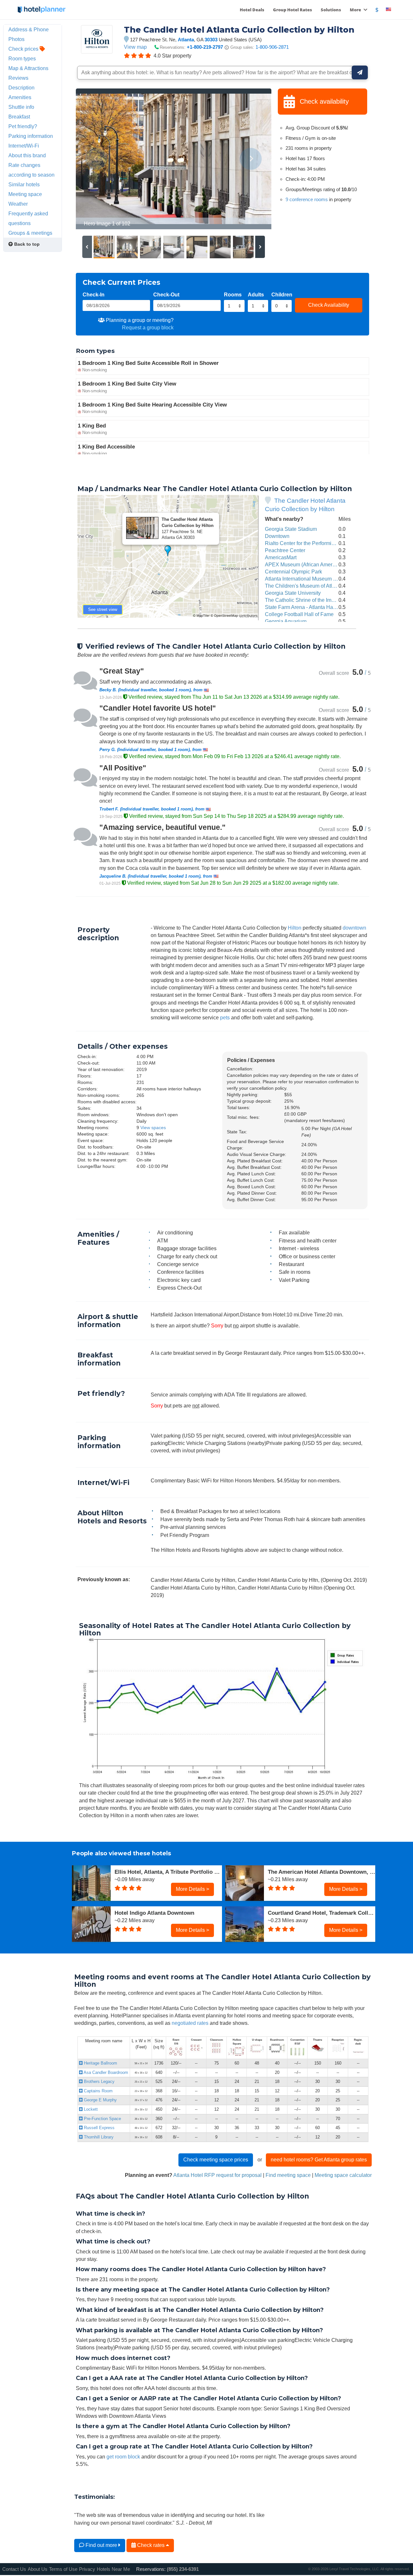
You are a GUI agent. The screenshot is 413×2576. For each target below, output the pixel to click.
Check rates (151, 2545)
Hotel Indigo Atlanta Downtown (154, 1913)
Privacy (87, 2569)
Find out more (101, 2545)
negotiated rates (190, 2023)
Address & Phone (29, 29)
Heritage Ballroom (100, 2063)
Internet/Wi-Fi (24, 146)
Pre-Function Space (102, 2119)
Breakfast (19, 117)
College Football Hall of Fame (299, 614)
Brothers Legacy (99, 2081)
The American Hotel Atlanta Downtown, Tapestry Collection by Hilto (322, 1872)
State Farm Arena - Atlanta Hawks (303, 607)
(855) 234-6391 (183, 2569)
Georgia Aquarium (286, 621)
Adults (256, 294)
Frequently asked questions (28, 218)
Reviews (18, 78)
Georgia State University (293, 593)
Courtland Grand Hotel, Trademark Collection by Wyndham (322, 1913)
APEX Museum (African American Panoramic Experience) (331, 564)
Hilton (295, 928)
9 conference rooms (307, 199)
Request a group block (148, 327)
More (356, 10)
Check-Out (166, 294)
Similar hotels (24, 184)
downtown (354, 928)
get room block (123, 2457)
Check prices (24, 49)
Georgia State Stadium (291, 529)
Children (282, 294)
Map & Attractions (28, 68)
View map (135, 47)
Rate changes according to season (31, 170)
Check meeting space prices (216, 2159)
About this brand (27, 155)
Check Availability (329, 305)
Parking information (31, 136)
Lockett (90, 2109)
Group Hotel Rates (292, 10)
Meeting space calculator (343, 2175)
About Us (38, 2569)
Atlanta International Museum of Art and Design (319, 579)
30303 (211, 40)
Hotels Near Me (113, 2569)
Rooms (233, 294)
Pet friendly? (23, 126)
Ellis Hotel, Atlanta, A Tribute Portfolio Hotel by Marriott (168, 1872)
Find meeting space (288, 2175)
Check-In (94, 294)
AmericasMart (281, 557)
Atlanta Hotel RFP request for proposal (217, 2175)
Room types (22, 58)
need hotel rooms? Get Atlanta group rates (319, 2159)
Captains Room (98, 2091)
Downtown (277, 536)
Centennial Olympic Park (293, 572)
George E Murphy (100, 2100)
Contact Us (14, 2569)
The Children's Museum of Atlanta (303, 586)
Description (21, 88)
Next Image (251, 159)
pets (225, 1017)
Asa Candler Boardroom (105, 2072)
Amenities (20, 97)
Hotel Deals (252, 10)
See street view (103, 609)
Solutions (331, 10)
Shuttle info (21, 107)
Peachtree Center (285, 550)
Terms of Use (63, 2569)
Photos (16, 39)
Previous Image (96, 159)
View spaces (153, 1128)
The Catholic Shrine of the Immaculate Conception (322, 600)
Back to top (26, 244)
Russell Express (99, 2128)
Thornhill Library (98, 2137)
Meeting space (25, 194)
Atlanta (186, 40)
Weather (18, 204)
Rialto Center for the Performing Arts (306, 543)
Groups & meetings (30, 233)
